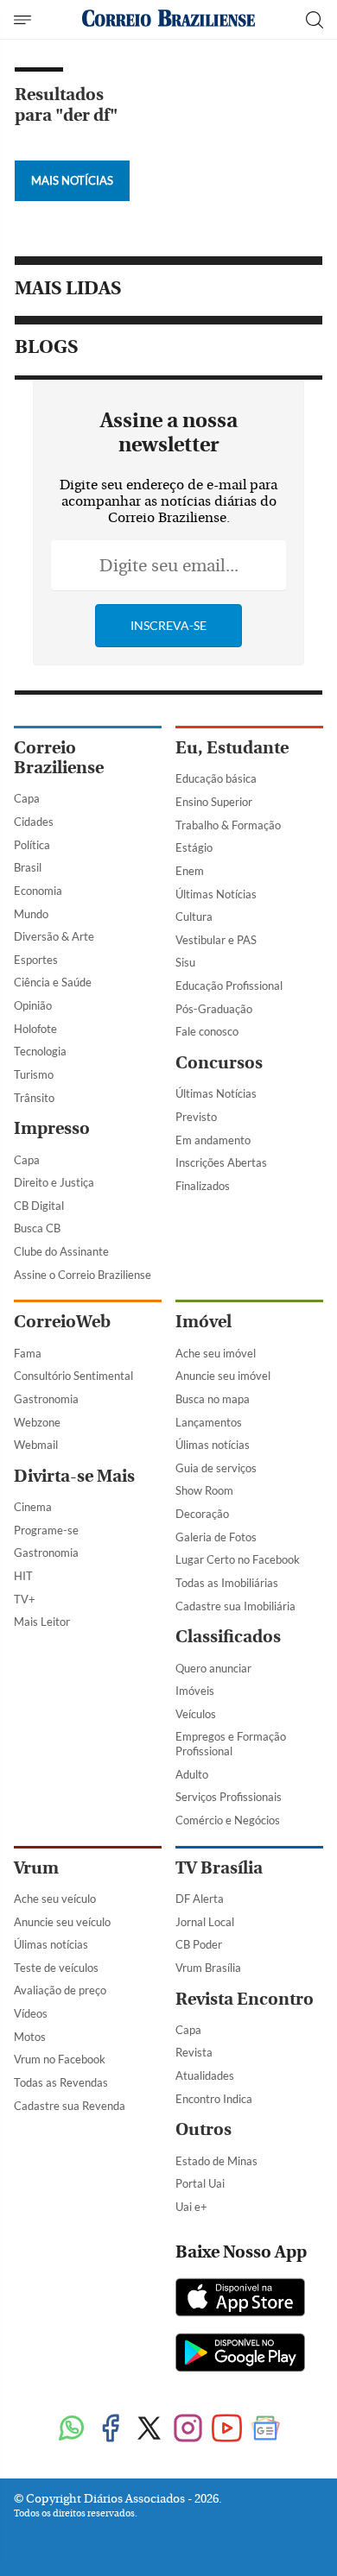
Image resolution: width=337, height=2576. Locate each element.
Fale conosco (207, 1031)
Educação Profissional (229, 986)
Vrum (36, 1868)
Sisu (185, 962)
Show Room (204, 1490)
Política (32, 845)
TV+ (25, 1599)
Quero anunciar (213, 1668)
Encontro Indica (214, 2099)
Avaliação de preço (60, 1990)
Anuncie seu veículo (62, 1922)
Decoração (202, 1514)
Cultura (194, 916)
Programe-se (46, 1530)
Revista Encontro (245, 1999)
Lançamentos (209, 1422)
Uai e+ (191, 2207)
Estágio (194, 847)
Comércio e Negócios (228, 1820)
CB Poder (199, 1944)
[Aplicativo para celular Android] (240, 2354)
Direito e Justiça (54, 1182)
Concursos (219, 1063)
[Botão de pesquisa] (315, 20)
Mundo (31, 914)
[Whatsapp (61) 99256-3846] (71, 2430)
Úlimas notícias (213, 1445)
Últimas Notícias (216, 894)
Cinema (33, 1507)
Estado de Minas (216, 2161)
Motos (30, 2037)
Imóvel (203, 1322)
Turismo (34, 1074)
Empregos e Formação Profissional (231, 1744)
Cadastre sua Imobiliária (235, 1606)
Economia (38, 891)
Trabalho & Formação (228, 825)
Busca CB (37, 1228)
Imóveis (195, 1691)
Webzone (37, 1422)
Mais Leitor (42, 1622)
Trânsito (34, 1098)
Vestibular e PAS (216, 940)
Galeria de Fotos (216, 1537)
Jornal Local (205, 1922)
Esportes (36, 960)
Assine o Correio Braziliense (83, 1275)
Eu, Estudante (232, 748)
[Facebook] (110, 2430)
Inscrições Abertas (221, 1162)
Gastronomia (46, 1399)
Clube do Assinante (61, 1251)
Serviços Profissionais (229, 1797)
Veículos (196, 1714)
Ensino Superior (214, 802)
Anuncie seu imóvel (223, 1376)
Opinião (33, 1005)
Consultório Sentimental (73, 1376)
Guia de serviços (216, 1468)
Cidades (34, 822)
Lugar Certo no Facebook (238, 1559)
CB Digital (39, 1206)
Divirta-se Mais (74, 1476)
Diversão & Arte (54, 936)
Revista (194, 2052)
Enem (190, 871)
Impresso (52, 1128)
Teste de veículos (56, 1968)
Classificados (228, 1637)
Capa (27, 798)
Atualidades (205, 2075)
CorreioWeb (62, 1322)
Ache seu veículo (55, 1899)
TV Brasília (219, 1868)
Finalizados (203, 1186)
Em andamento (213, 1140)
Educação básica (216, 778)
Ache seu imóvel (216, 1353)
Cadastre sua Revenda (70, 2106)
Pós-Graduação (214, 1009)
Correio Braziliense (59, 758)
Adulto (192, 1774)
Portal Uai (200, 2183)
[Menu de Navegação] (25, 20)
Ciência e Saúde (53, 982)
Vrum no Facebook (60, 2059)
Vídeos (31, 2013)
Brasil (28, 867)
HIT (23, 1576)
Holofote (35, 1029)
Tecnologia (40, 1051)
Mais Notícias (72, 180)
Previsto (196, 1117)
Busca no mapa (213, 1399)
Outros (203, 2129)
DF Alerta (200, 1899)
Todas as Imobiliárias (227, 1583)
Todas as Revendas (61, 2082)
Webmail (36, 1445)
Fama (28, 1353)
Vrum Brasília (208, 1968)
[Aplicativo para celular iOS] (240, 2299)
